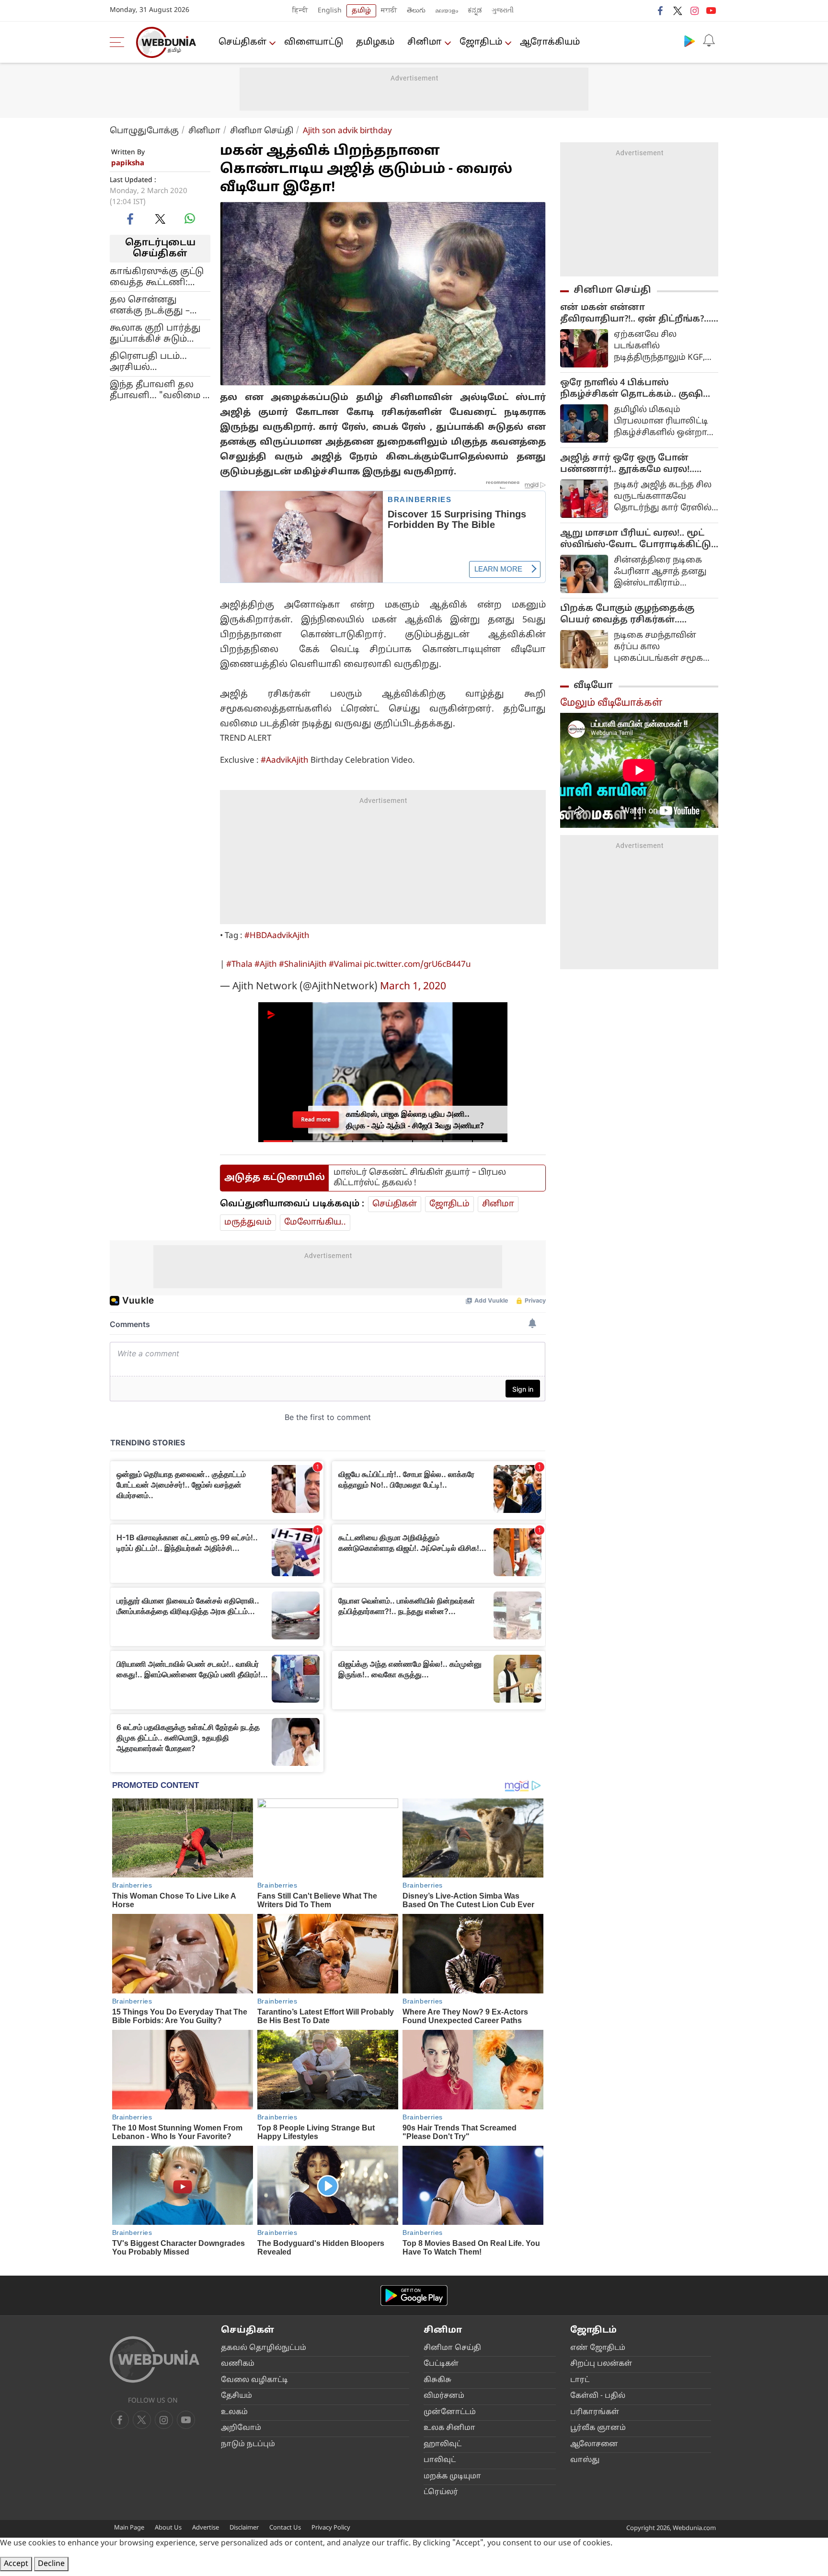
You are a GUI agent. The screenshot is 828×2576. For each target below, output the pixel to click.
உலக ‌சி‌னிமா (449, 2428)
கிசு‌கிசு (437, 2380)
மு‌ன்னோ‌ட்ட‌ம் (450, 2412)
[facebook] (661, 11)
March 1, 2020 (413, 987)
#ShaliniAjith (303, 965)
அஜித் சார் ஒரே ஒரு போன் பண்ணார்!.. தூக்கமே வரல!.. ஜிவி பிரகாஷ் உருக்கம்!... (627, 464)
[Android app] (414, 2296)
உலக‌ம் (234, 2412)
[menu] (119, 42)
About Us (168, 2528)
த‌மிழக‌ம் (375, 42)
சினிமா (425, 42)
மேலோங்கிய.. (315, 1222)
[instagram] (694, 11)
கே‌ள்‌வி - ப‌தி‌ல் (598, 2396)
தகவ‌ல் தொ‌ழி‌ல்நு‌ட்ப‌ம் (264, 2348)
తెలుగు (416, 11)
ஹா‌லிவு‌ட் (443, 2444)
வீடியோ (593, 686)
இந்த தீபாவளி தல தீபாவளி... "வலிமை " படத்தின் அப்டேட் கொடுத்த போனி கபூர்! (158, 390)
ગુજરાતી (503, 11)
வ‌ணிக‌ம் (238, 2364)
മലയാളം (447, 11)
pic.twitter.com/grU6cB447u (417, 965)
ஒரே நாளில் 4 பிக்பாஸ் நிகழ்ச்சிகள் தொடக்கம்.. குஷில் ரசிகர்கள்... (636, 389)
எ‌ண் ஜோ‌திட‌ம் (598, 2348)
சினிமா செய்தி (262, 131)
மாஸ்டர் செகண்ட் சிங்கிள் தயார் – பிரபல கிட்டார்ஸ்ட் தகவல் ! (420, 1178)
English (330, 11)
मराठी (389, 11)
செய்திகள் (242, 42)
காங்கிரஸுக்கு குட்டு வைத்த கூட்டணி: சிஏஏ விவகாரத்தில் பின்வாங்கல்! (157, 277)
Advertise (206, 2528)
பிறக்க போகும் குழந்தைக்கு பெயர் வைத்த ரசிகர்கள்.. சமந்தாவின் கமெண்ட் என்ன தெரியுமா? (628, 615)
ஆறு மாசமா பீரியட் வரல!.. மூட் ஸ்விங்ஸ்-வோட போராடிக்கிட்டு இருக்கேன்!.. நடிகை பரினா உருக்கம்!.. (636, 539)
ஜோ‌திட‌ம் (481, 42)
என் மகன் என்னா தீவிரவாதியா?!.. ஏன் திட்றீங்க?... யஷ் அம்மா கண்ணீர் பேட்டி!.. (636, 314)
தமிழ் (361, 11)
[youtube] (711, 11)
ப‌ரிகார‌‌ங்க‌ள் (595, 2412)
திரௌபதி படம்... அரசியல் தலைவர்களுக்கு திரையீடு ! (148, 362)
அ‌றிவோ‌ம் (241, 2428)
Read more (316, 1119)
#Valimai (345, 965)
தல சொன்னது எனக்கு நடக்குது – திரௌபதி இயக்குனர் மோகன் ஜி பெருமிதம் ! (160, 305)
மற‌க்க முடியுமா (452, 2477)
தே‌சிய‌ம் (236, 2396)
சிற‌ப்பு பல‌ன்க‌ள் (601, 2364)
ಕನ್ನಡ (475, 11)
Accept (16, 2564)
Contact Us (285, 2528)
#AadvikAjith (285, 761)
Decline (51, 2564)
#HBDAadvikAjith (277, 936)
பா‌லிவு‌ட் (440, 2460)
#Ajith (266, 965)
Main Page (129, 2528)
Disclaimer (244, 2528)
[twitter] (678, 11)
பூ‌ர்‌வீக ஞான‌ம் (598, 2428)
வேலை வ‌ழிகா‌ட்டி (254, 2380)
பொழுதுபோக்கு (144, 131)
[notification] (709, 41)
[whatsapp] (190, 218)
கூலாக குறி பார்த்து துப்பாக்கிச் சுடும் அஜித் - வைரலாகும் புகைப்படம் (155, 333)
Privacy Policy (331, 2528)
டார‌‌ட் (580, 2380)
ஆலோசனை (594, 2444)
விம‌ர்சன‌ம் (444, 2396)
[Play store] (690, 41)
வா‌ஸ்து (585, 2460)
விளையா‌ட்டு (314, 42)
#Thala (239, 965)
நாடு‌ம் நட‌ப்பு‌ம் (248, 2444)
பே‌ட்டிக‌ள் (441, 2364)
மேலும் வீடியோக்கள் (611, 703)
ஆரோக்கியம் (550, 42)
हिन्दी (300, 11)
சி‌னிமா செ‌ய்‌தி (452, 2348)
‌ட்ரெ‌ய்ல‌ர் (441, 2492)
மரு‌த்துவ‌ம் (248, 1222)
